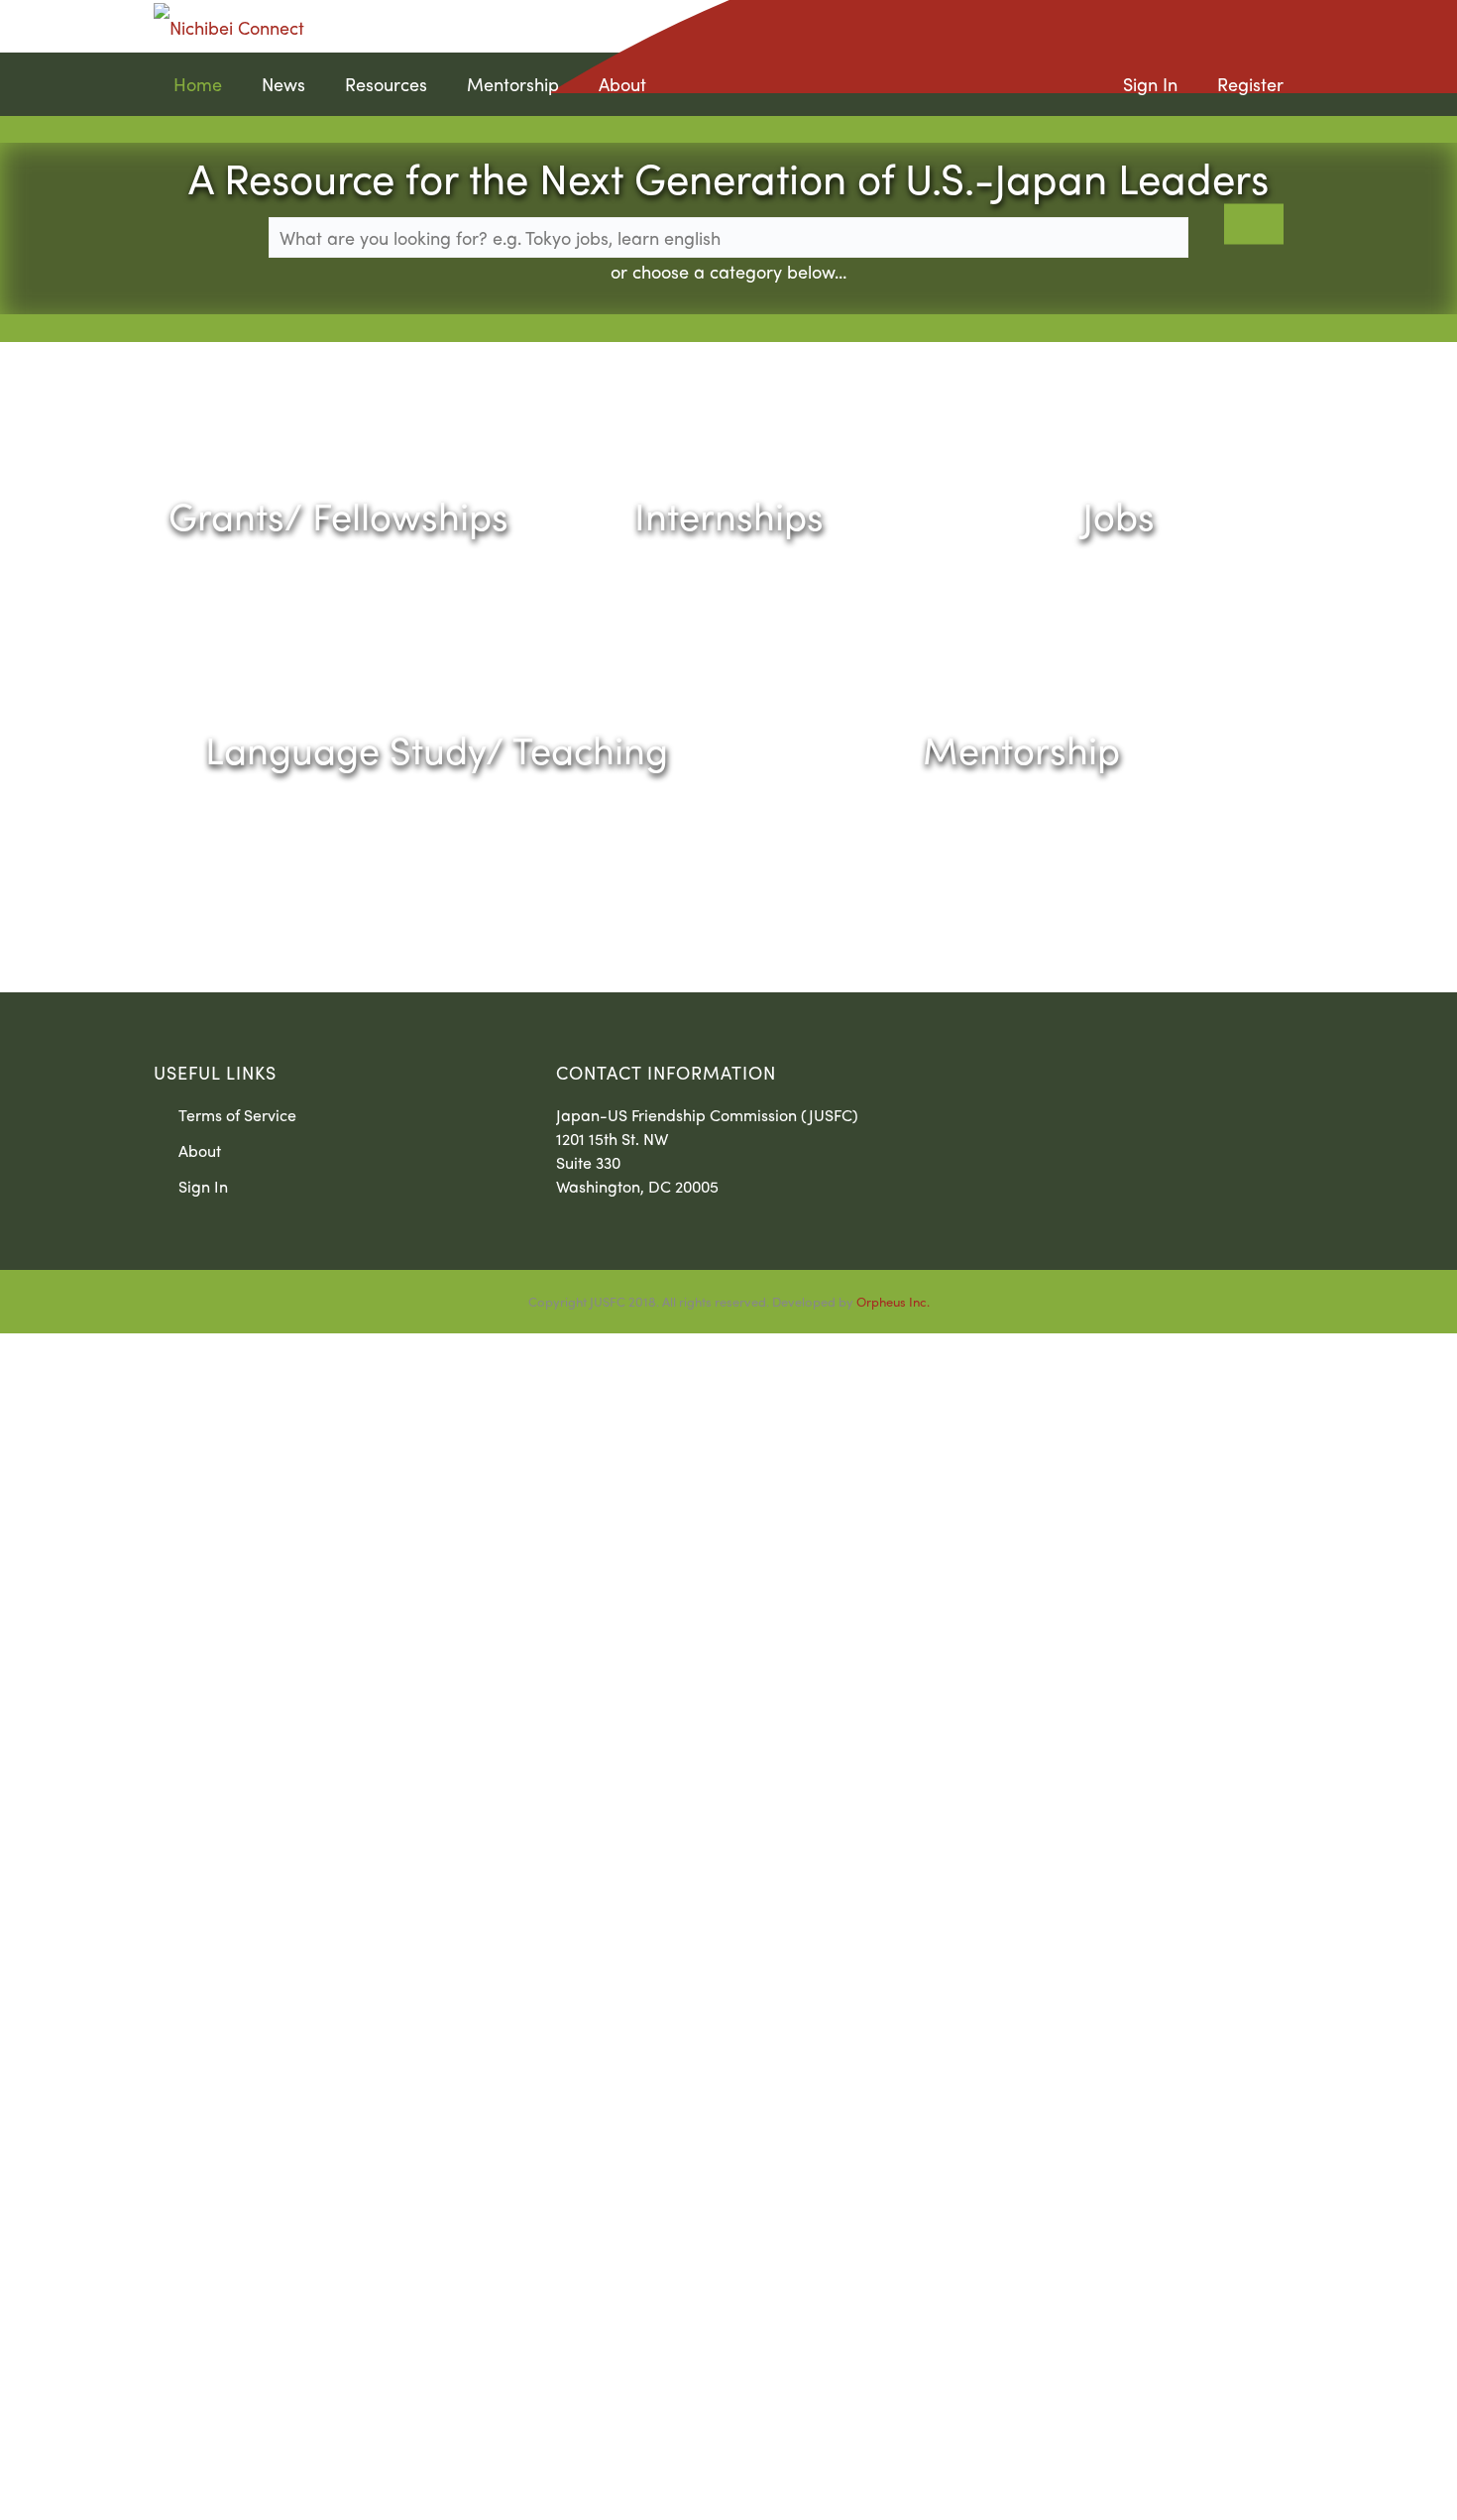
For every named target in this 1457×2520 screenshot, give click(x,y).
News (283, 84)
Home (198, 84)
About (622, 84)
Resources (386, 84)
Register (1250, 84)
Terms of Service (237, 1115)
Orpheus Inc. (893, 1301)
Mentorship (513, 84)
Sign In (1150, 84)
